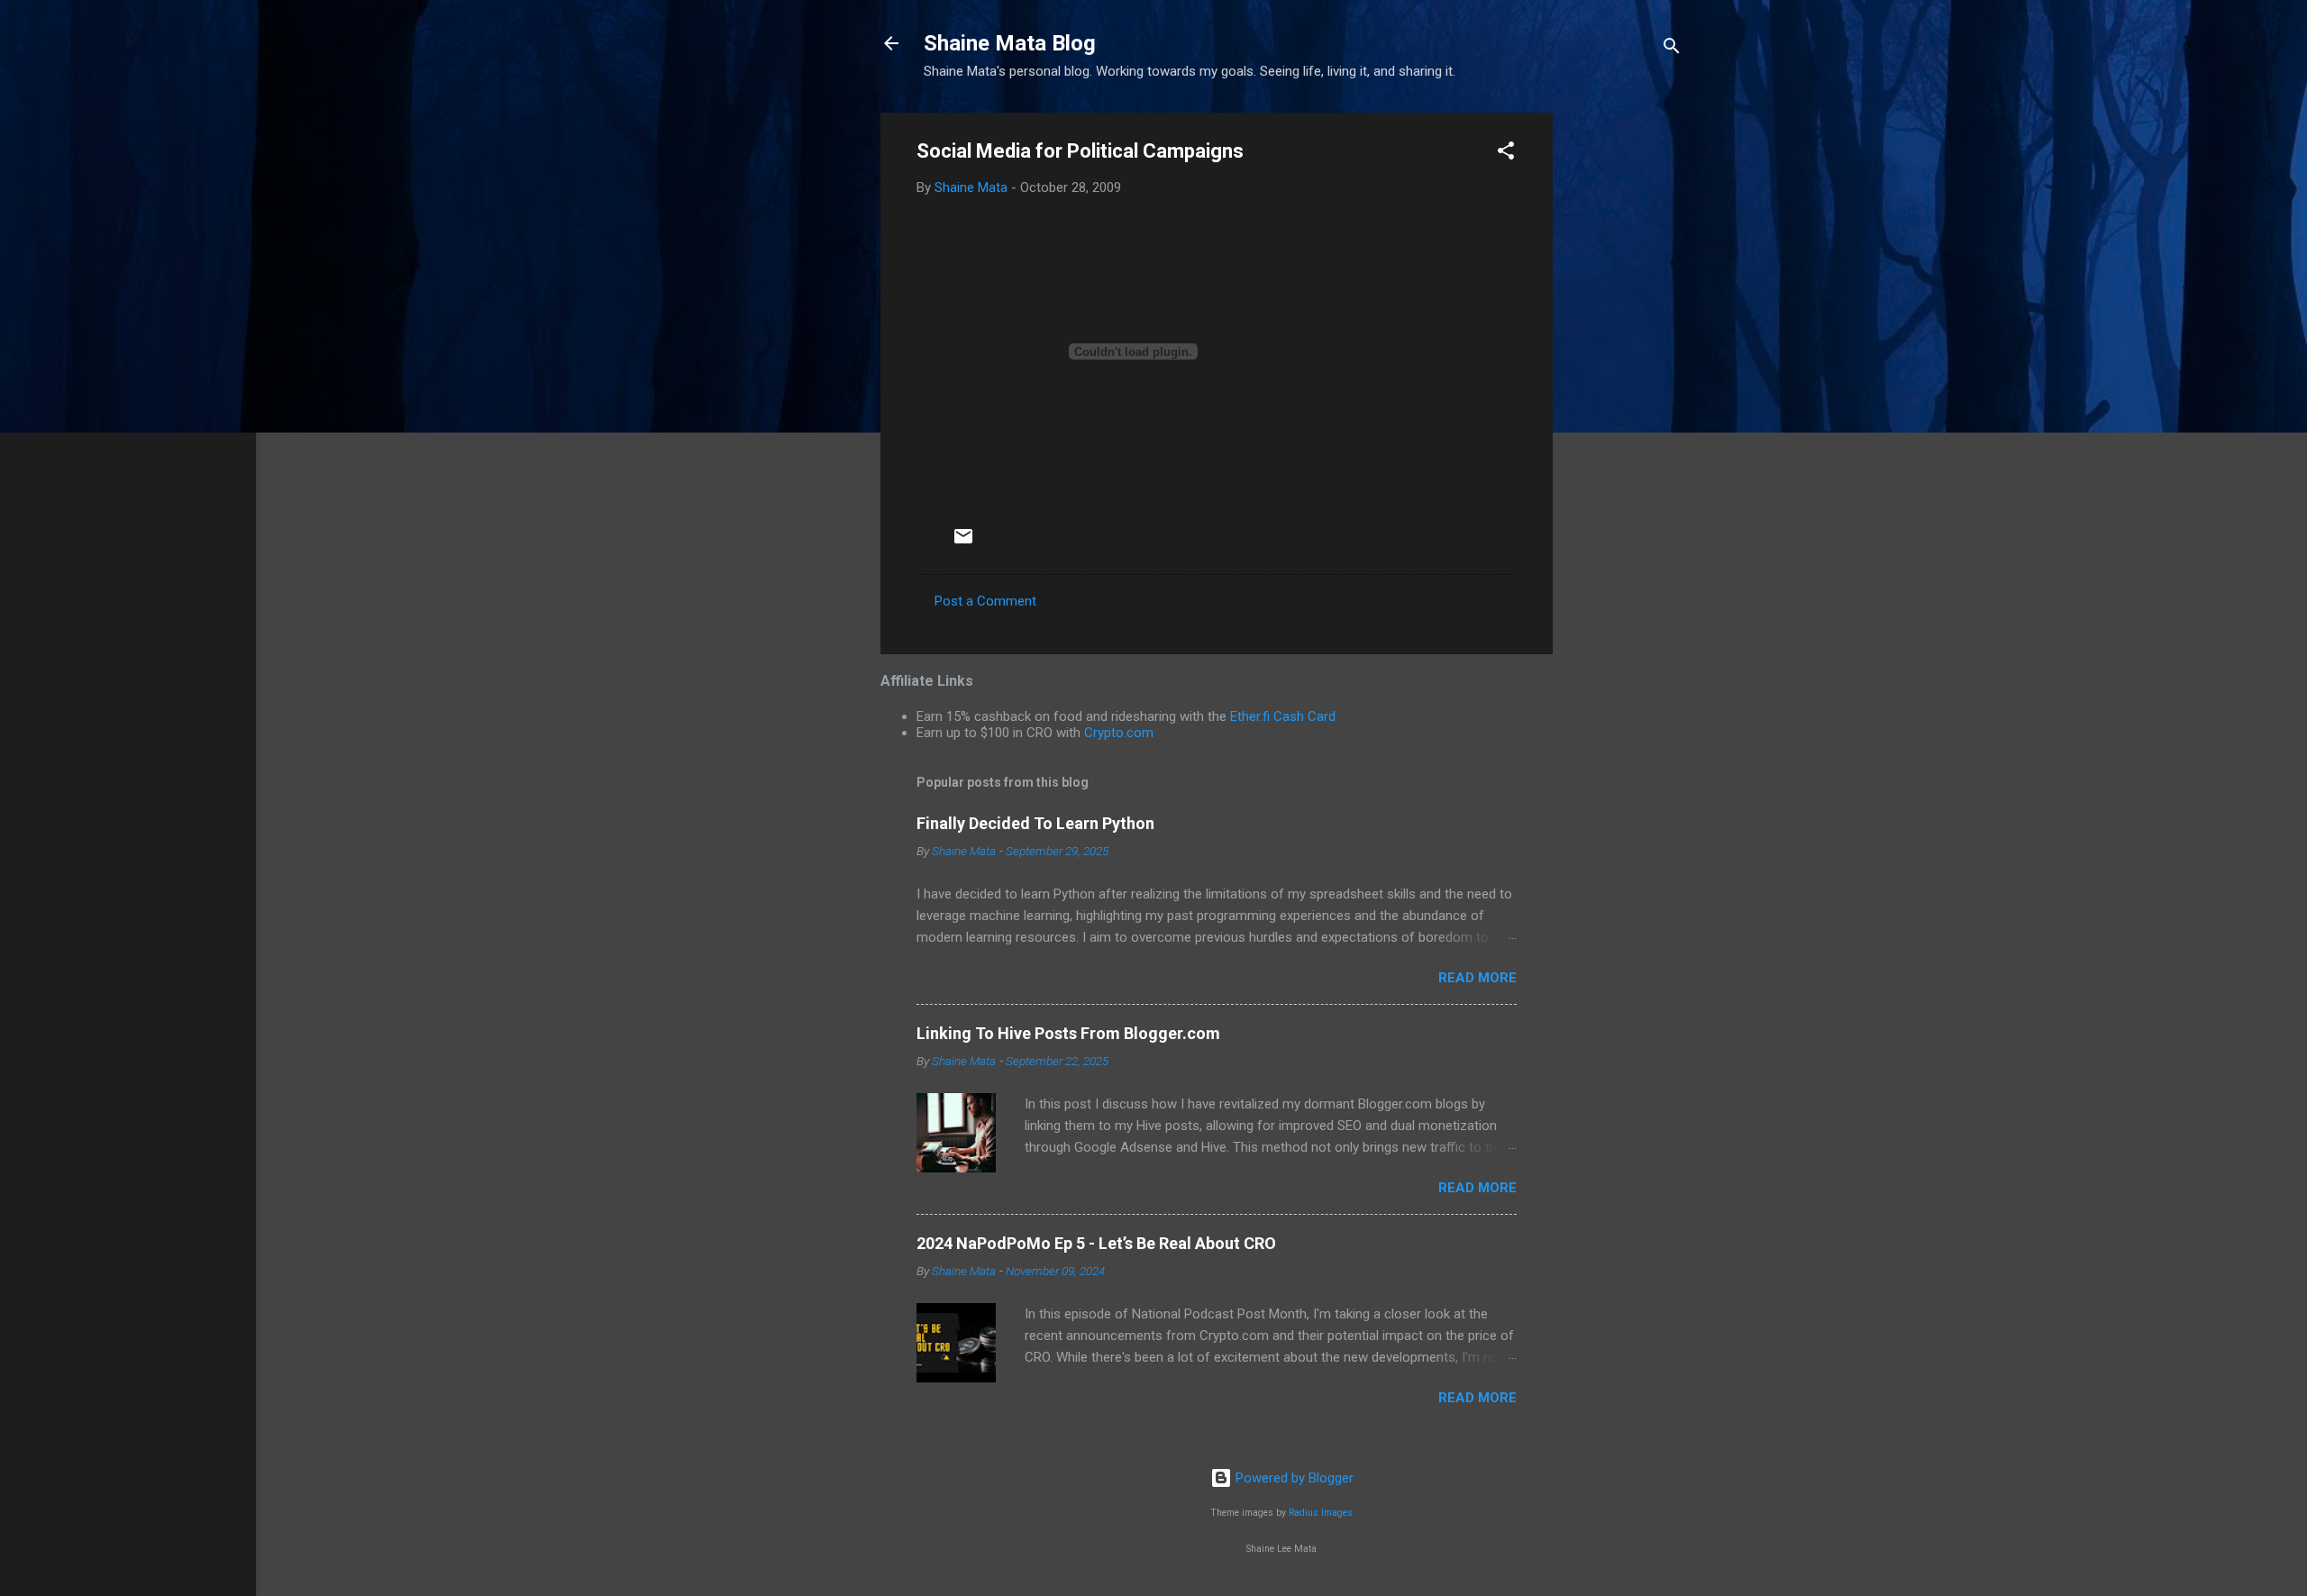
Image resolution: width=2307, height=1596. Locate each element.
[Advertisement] (1625, 383)
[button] (1506, 154)
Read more (1477, 978)
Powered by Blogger (1293, 1478)
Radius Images (1321, 1513)
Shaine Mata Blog (1010, 43)
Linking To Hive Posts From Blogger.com (1068, 1033)
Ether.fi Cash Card (1283, 716)
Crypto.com (1119, 733)
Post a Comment (985, 601)
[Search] (1672, 49)
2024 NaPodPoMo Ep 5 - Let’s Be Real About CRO (1096, 1243)
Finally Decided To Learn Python (1035, 823)
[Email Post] (963, 543)
